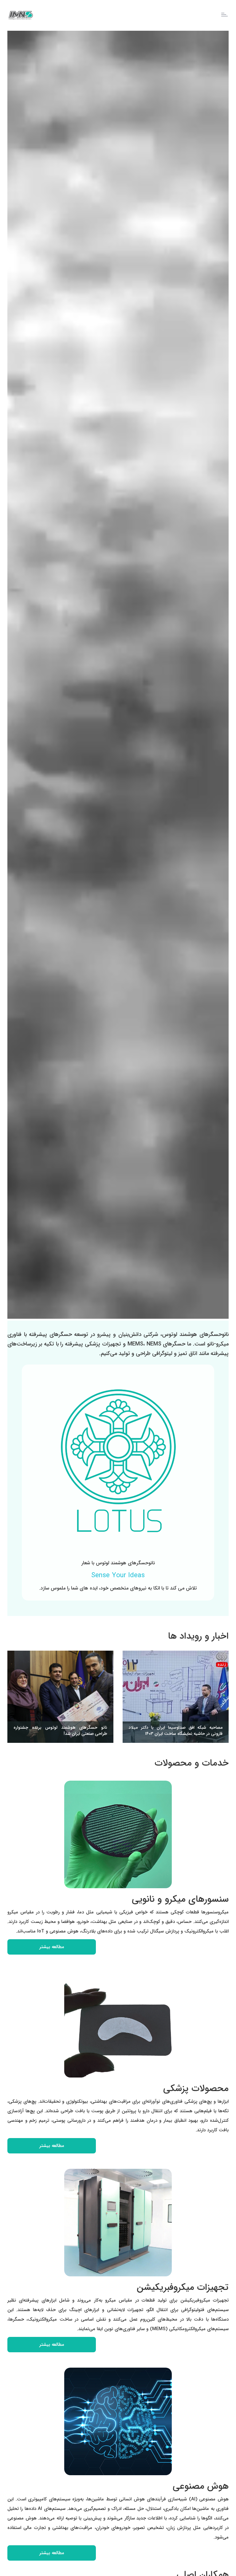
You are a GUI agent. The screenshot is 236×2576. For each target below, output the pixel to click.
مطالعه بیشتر (52, 1947)
